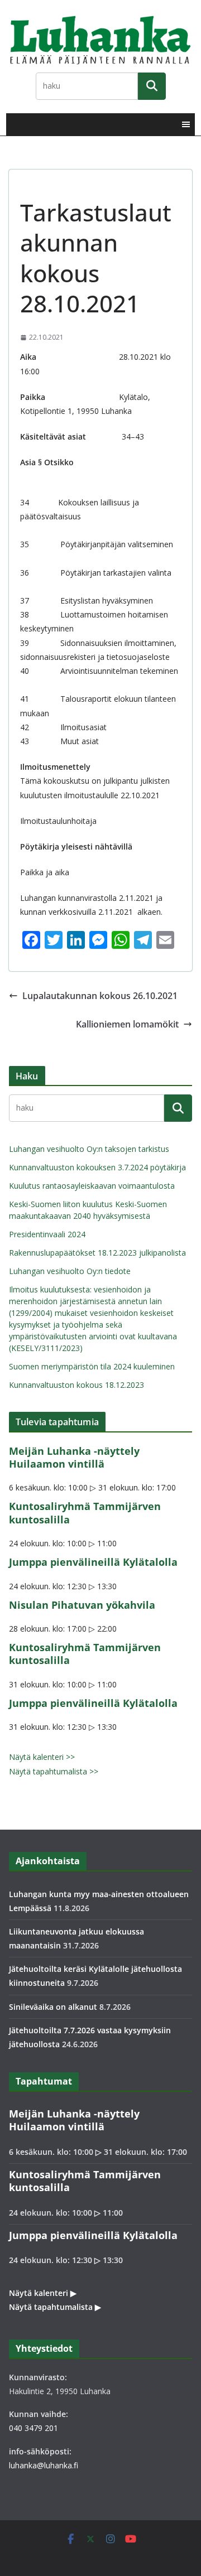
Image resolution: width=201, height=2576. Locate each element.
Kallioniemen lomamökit (127, 1024)
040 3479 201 (33, 2428)
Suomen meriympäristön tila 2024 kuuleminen (92, 1366)
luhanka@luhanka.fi (44, 2465)
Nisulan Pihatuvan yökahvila (82, 1605)
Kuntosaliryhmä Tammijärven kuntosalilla (85, 1513)
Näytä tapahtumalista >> (54, 1771)
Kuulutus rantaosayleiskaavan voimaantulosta (92, 1186)
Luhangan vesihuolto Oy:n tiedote (70, 1271)
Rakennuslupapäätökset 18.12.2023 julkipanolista (97, 1253)
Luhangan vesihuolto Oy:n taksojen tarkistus (89, 1149)
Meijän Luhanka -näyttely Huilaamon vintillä (74, 1457)
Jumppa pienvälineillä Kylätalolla (93, 1562)
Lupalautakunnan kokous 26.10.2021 (100, 996)
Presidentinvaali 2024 (47, 1234)
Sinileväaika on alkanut (53, 2007)
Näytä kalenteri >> (42, 1757)
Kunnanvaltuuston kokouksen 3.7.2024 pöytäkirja (97, 1167)
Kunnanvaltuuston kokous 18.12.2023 (76, 1385)
